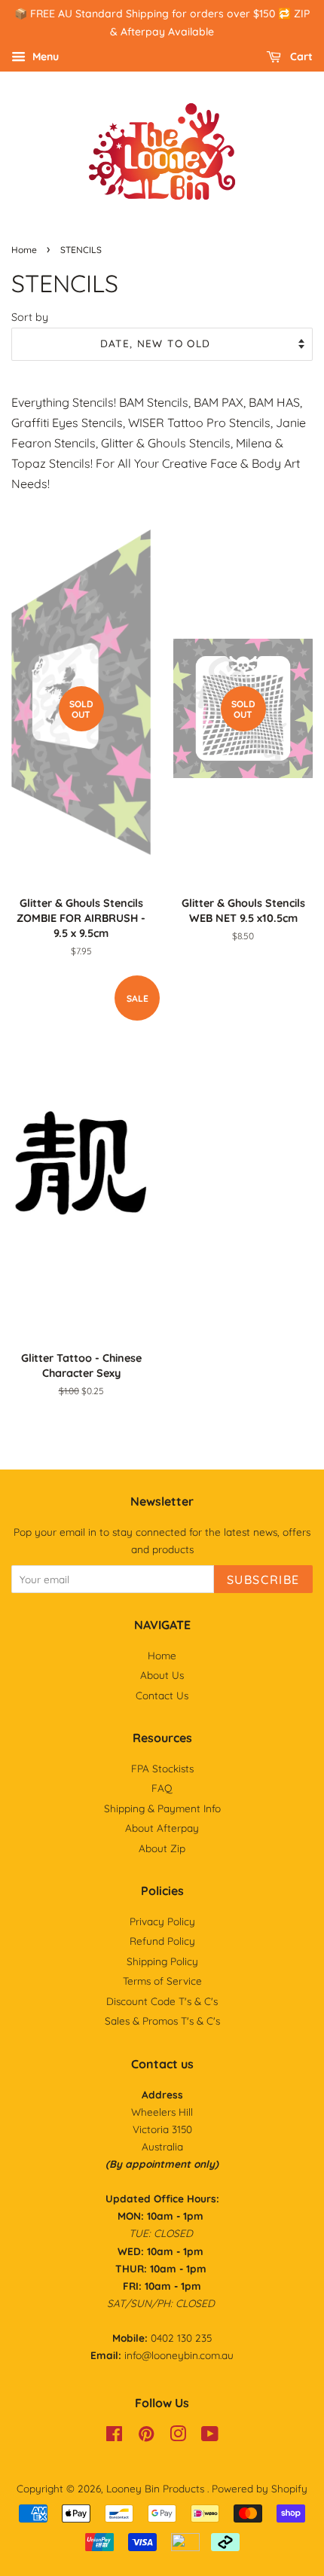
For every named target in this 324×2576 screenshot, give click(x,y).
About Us (162, 1675)
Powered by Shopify (260, 2488)
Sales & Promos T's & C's (162, 2021)
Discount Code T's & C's (162, 2001)
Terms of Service (162, 1981)
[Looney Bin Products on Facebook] (114, 2436)
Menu (44, 56)
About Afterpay (162, 1828)
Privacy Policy (162, 1921)
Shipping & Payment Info (162, 1808)
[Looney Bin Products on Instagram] (178, 2436)
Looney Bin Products (157, 2488)
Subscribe (263, 1579)
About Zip (162, 1848)
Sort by (30, 317)
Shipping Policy (162, 1961)
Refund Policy (162, 1941)
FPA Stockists (162, 1768)
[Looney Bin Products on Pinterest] (146, 2436)
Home (24, 250)
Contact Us (162, 1695)
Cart (300, 56)
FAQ (162, 1788)
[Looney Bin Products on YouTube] (210, 2436)
